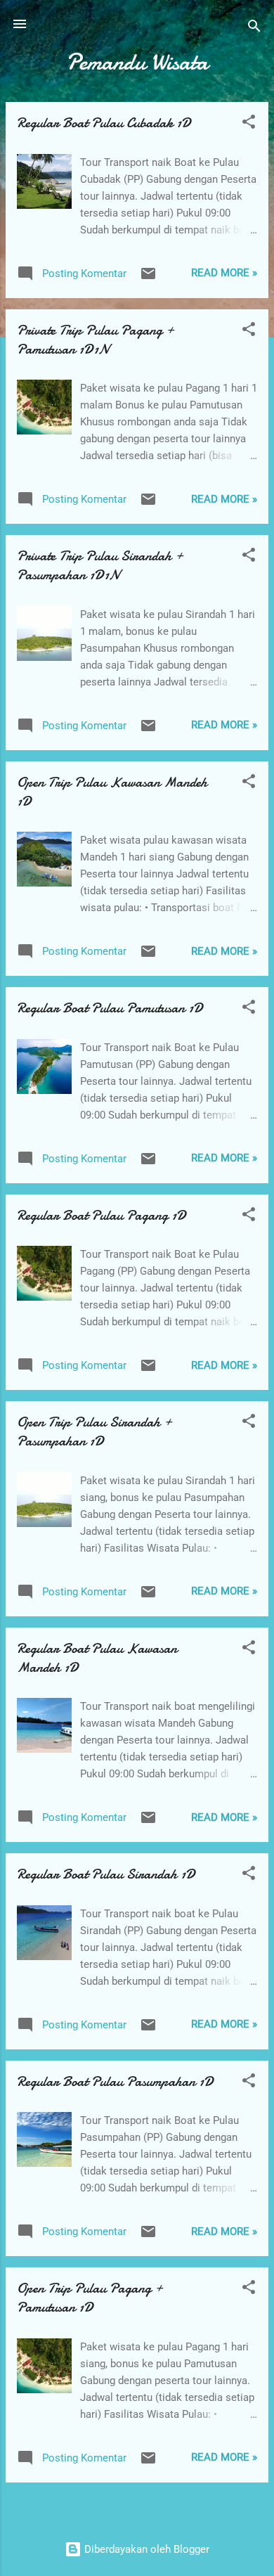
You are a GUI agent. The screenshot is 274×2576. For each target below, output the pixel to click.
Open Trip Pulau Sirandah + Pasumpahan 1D (94, 1431)
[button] (249, 124)
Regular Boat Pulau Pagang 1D (102, 1215)
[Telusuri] (254, 28)
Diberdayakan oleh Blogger (145, 2549)
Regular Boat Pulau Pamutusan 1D (110, 1008)
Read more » (224, 273)
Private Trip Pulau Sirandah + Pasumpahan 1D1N (100, 565)
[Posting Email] (148, 278)
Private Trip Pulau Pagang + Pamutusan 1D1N (96, 340)
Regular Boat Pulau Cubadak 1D (104, 123)
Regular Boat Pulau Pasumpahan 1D (115, 2081)
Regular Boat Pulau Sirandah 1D (106, 1874)
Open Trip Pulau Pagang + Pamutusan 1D (90, 2298)
